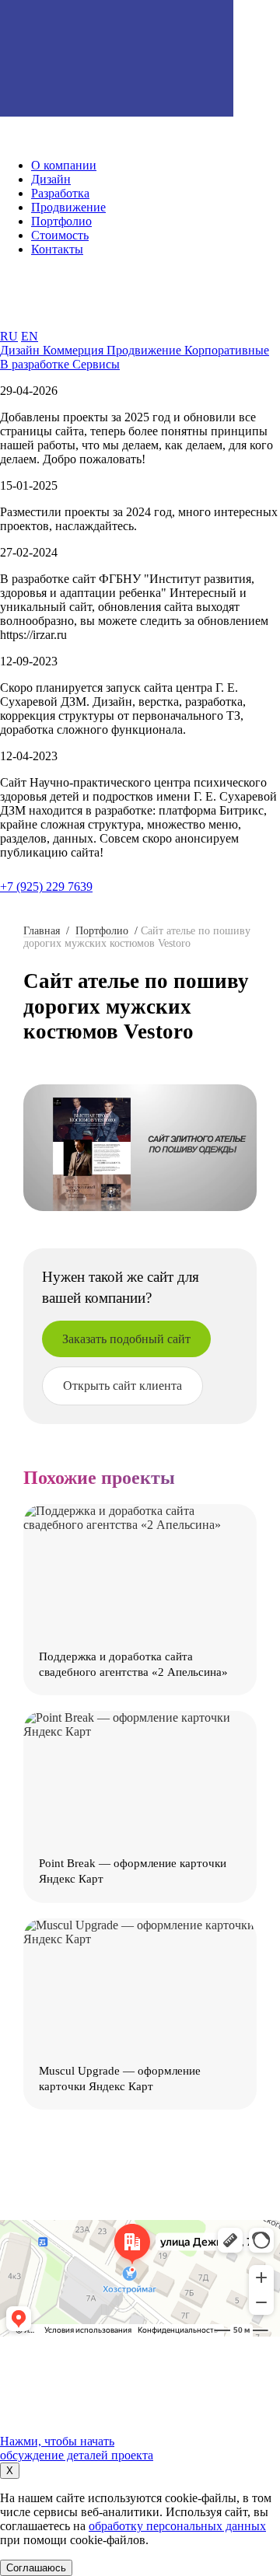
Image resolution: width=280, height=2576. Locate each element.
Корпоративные (227, 350)
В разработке (36, 364)
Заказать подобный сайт (126, 1339)
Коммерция (75, 350)
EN (30, 336)
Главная (42, 931)
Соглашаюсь (36, 2568)
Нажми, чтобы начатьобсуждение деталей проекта (77, 2448)
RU (9, 336)
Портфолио (102, 931)
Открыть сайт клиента (122, 1386)
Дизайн (21, 350)
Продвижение (145, 350)
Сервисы (96, 364)
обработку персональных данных (177, 2526)
